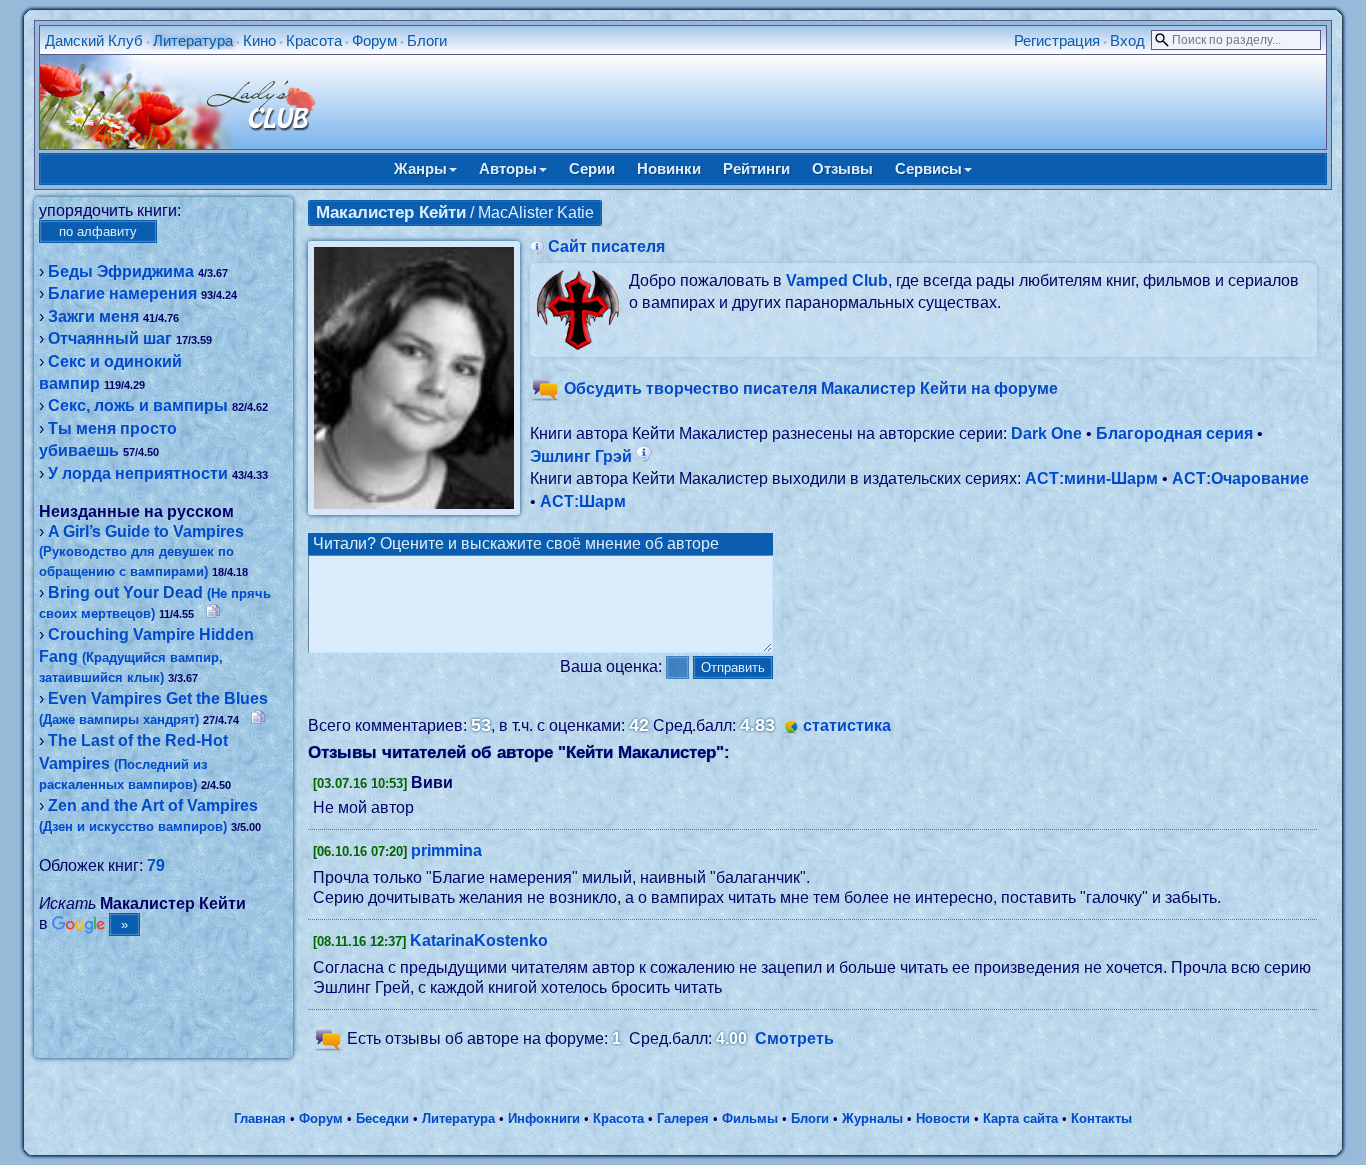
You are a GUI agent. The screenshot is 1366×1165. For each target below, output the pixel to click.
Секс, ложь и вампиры (138, 405)
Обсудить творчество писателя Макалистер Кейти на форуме (811, 389)
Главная (260, 1118)
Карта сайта (1020, 1118)
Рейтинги (756, 168)
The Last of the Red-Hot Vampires (133, 762)
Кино (259, 40)
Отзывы (842, 168)
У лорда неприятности (138, 473)
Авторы (508, 168)
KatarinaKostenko (479, 940)
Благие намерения (122, 293)
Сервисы (928, 168)
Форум (374, 40)
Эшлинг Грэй (583, 456)
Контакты (1101, 1118)
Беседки (382, 1118)
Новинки (669, 168)
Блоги (427, 40)
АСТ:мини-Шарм (1091, 478)
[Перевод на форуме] (213, 612)
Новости (943, 1118)
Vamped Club (837, 280)
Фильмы (750, 1118)
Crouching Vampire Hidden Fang (146, 656)
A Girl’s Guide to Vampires (141, 551)
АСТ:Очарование (1240, 478)
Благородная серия (1174, 433)
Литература (193, 40)
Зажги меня (93, 316)
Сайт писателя (606, 246)
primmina (446, 850)
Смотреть (794, 1038)
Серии (592, 168)
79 (156, 865)
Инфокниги (544, 1118)
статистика (847, 725)
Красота (314, 40)
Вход (1127, 40)
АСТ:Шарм (583, 501)
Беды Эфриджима (121, 271)
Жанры (420, 168)
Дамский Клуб (94, 40)
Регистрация (1057, 40)
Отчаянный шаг (110, 338)
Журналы (872, 1118)
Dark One (1046, 433)
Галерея (683, 1118)
